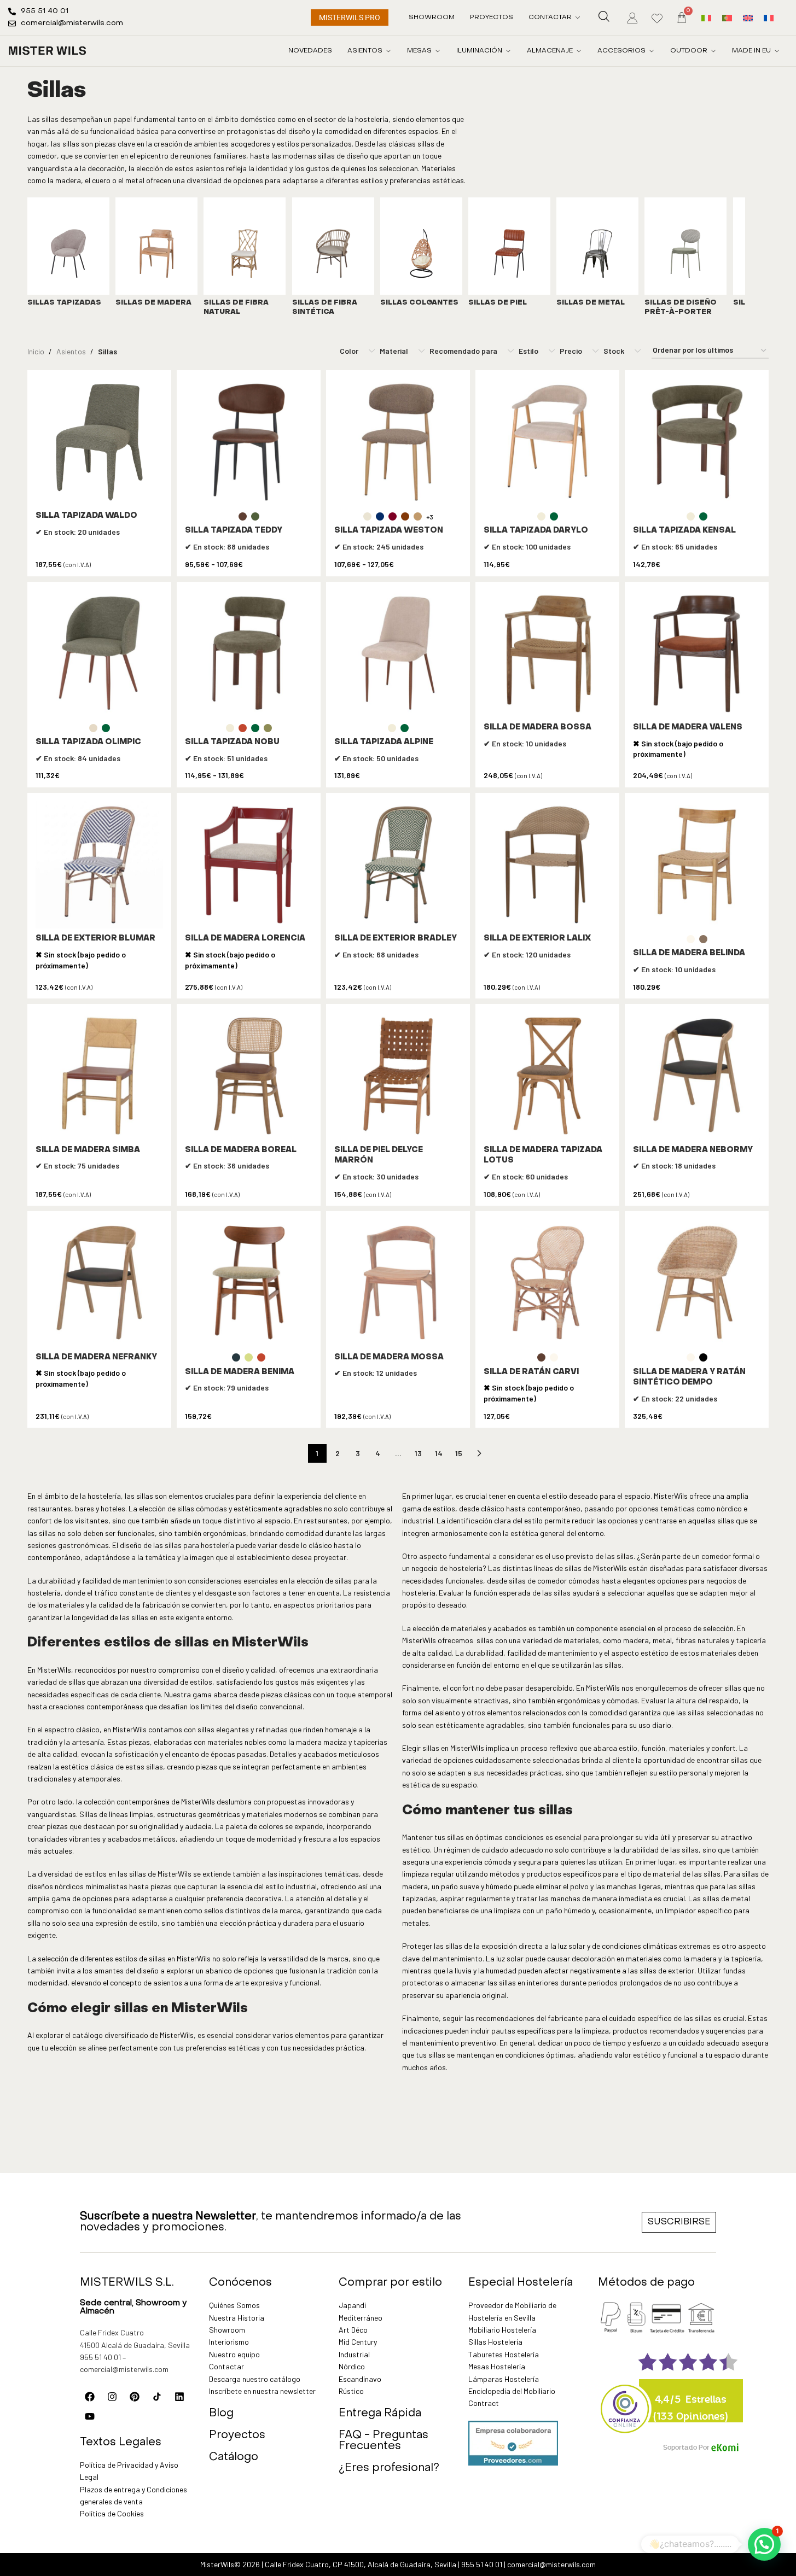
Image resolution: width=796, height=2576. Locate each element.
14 (439, 1453)
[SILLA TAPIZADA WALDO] (99, 442)
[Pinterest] (135, 2397)
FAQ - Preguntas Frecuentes (384, 2441)
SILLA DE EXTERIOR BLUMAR (95, 939)
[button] (764, 2544)
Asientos (71, 351)
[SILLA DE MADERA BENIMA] (249, 1283)
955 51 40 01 (100, 2357)
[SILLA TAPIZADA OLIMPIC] (99, 654)
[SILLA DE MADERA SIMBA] (99, 1076)
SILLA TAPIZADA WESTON (389, 531)
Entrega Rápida (380, 2414)
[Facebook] (90, 2397)
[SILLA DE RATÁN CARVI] (547, 1283)
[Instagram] (112, 2397)
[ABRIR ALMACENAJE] (579, 51)
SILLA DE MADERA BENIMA (240, 1372)
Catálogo (234, 2457)
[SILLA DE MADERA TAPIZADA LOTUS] (547, 1076)
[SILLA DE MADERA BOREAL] (249, 1076)
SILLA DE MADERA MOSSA (389, 1357)
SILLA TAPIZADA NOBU (232, 742)
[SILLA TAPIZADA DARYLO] (547, 442)
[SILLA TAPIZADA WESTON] (398, 442)
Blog (221, 2414)
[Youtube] (90, 2416)
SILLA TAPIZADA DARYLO (536, 531)
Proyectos (237, 2435)
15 (459, 1453)
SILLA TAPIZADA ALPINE (384, 742)
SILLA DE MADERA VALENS (688, 728)
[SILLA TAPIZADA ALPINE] (398, 654)
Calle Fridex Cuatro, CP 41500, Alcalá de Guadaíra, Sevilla (361, 2564)
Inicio (36, 351)
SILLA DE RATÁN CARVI (531, 1372)
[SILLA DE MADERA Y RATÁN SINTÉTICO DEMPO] (697, 1283)
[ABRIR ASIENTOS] (388, 51)
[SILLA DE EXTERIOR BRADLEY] (398, 865)
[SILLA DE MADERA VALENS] (697, 654)
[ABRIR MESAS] (438, 51)
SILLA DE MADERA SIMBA (88, 1150)
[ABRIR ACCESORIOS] (652, 51)
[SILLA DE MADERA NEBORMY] (697, 1076)
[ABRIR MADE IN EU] (777, 51)
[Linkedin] (179, 2397)
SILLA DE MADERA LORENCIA (245, 939)
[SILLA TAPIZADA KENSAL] (697, 442)
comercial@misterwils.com (124, 2369)
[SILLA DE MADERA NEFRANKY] (99, 1283)
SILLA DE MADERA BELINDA (689, 953)
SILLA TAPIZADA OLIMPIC (88, 742)
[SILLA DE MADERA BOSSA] (547, 654)
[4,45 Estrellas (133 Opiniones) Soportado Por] (625, 2402)
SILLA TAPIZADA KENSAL (684, 531)
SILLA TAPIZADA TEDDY (234, 531)
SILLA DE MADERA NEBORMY (693, 1150)
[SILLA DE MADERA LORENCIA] (249, 865)
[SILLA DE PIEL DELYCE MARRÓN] (398, 1076)
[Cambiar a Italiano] (706, 17)
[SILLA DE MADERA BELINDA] (697, 865)
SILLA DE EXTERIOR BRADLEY (396, 939)
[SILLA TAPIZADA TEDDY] (249, 442)
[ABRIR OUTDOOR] (713, 51)
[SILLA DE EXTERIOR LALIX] (547, 865)
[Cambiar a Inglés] (748, 17)
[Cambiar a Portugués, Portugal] (727, 17)
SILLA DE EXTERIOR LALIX (537, 939)
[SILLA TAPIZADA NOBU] (249, 654)
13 (418, 1453)
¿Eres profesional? (389, 2468)
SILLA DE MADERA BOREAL (241, 1150)
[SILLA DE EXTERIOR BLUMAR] (99, 865)
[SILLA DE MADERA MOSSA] (398, 1283)
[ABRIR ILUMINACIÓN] (508, 51)
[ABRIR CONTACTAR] (578, 17)
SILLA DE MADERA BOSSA (538, 728)
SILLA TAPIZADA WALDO (86, 516)
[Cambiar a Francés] (769, 17)
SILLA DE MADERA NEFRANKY (96, 1357)
